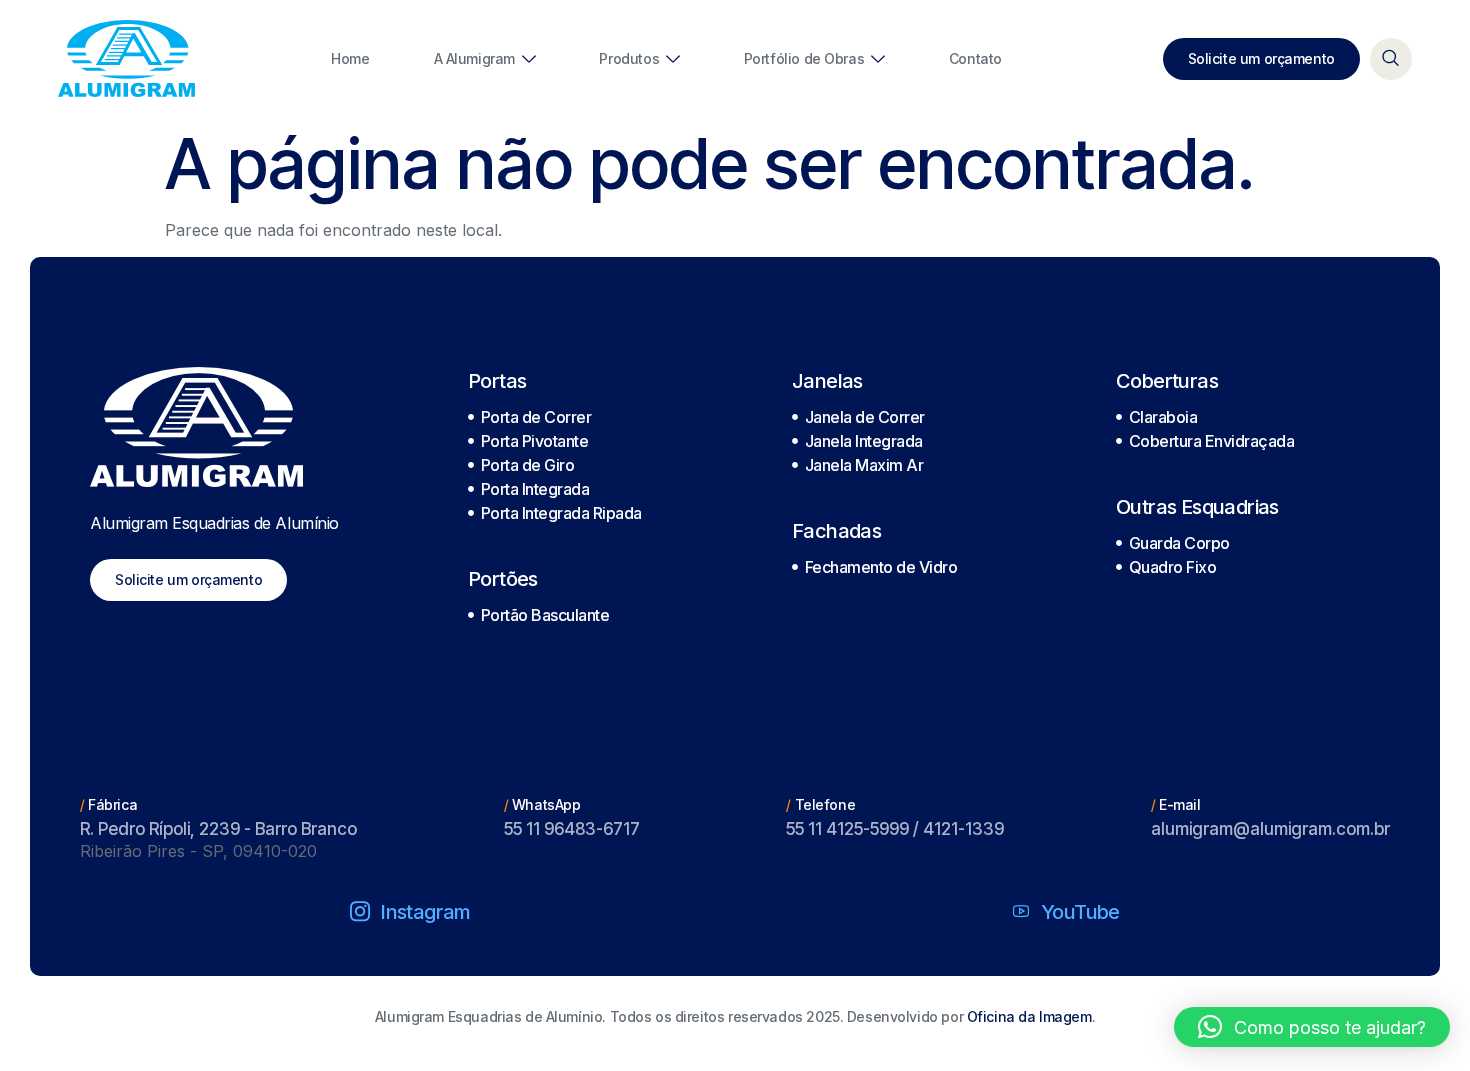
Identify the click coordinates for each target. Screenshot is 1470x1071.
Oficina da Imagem (1029, 1016)
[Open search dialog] (1391, 59)
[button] (1312, 1027)
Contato (975, 58)
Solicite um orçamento (1261, 58)
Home (350, 58)
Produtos (629, 58)
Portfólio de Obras (804, 58)
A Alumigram (474, 58)
